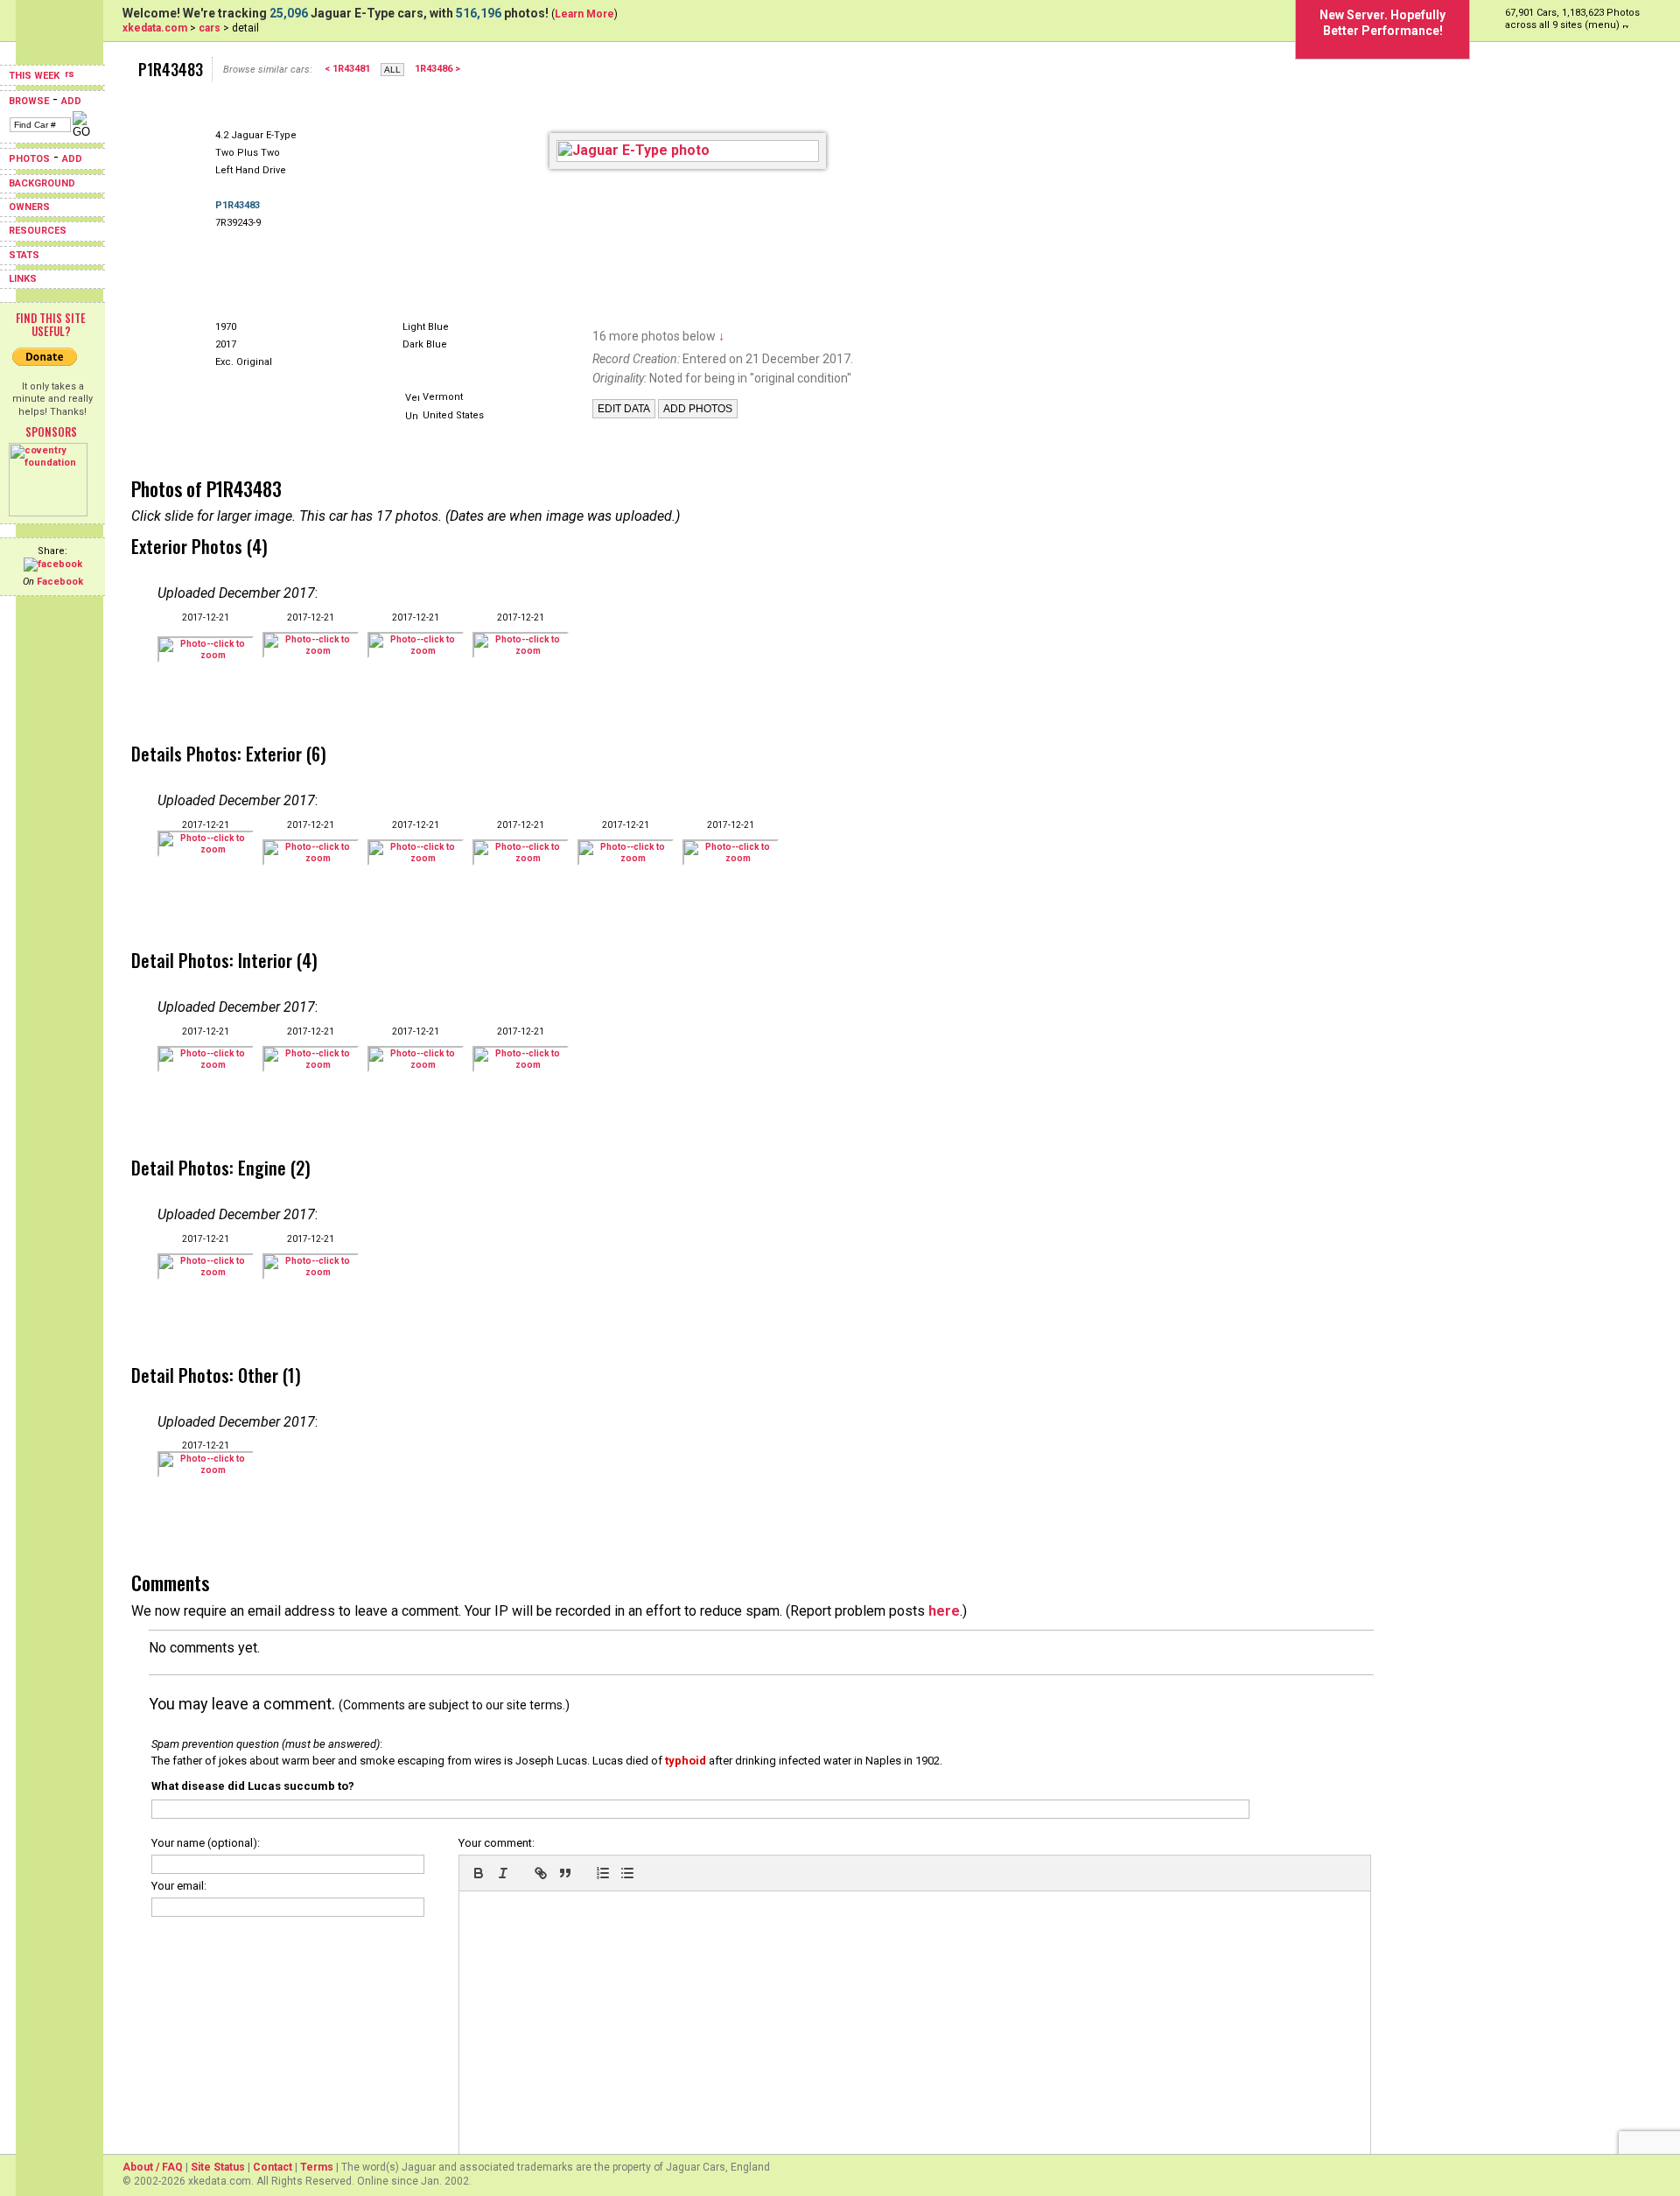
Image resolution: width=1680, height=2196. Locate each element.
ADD (71, 101)
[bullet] (627, 1873)
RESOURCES (38, 231)
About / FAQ (153, 2167)
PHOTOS (29, 159)
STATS (24, 255)
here (944, 1611)
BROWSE (29, 101)
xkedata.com (155, 28)
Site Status (218, 2167)
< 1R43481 (347, 69)
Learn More (584, 14)
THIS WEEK (35, 76)
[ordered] (603, 1873)
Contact (273, 2167)
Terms (317, 2167)
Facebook (60, 582)
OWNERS (29, 207)
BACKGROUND (42, 183)
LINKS (23, 279)
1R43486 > (437, 69)
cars (210, 28)
